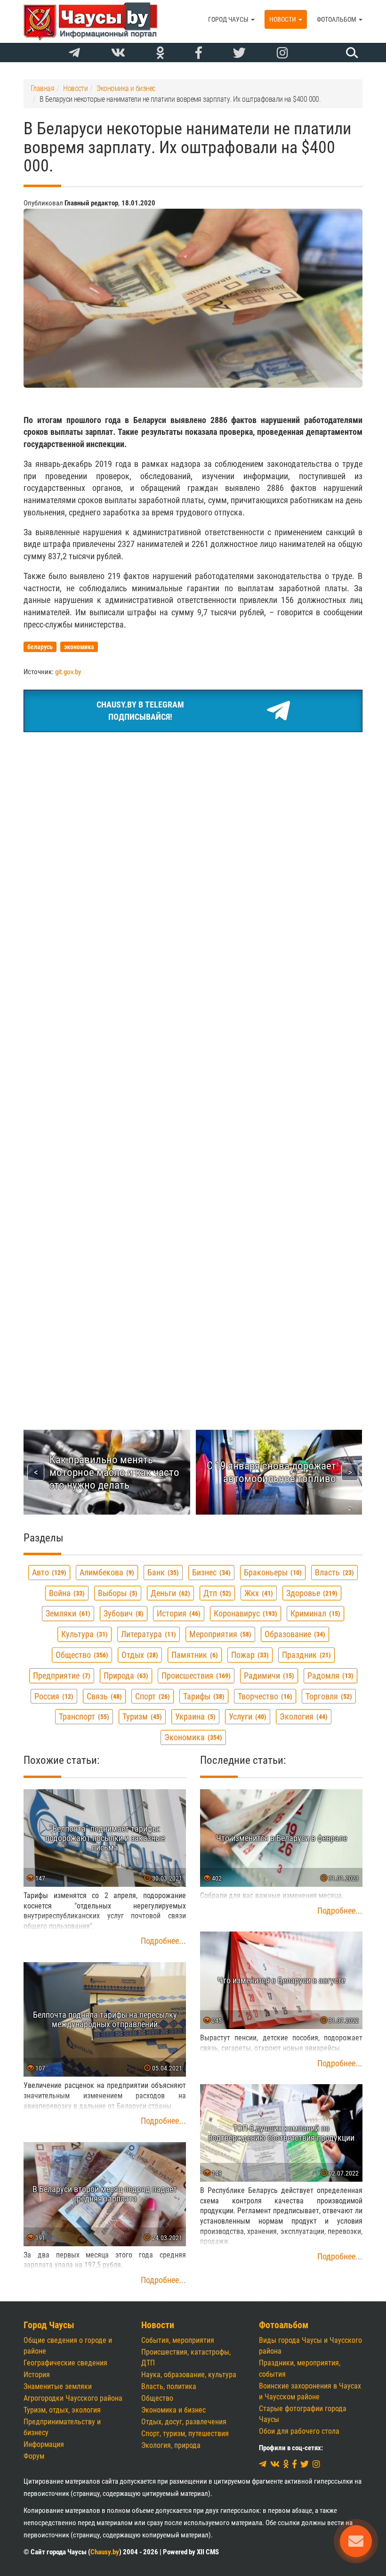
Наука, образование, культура (189, 2375)
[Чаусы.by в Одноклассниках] (160, 53)
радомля (329, 1675)
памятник (193, 1655)
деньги (169, 1593)
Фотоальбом (337, 19)
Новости (283, 19)
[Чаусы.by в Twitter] (239, 53)
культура (83, 1634)
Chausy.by (105, 2552)
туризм (141, 1716)
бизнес (210, 1572)
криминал (314, 1613)
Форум (34, 2456)
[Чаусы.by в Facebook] (199, 53)
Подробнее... (163, 1941)
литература (147, 1634)
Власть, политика (169, 2386)
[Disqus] (193, 1018)
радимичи (268, 1675)
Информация (44, 2444)
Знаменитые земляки (58, 2386)
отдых (139, 1655)
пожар (249, 1655)
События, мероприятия (178, 2340)
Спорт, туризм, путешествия (185, 2433)
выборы (117, 1593)
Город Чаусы (229, 19)
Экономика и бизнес (173, 2410)
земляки (67, 1613)
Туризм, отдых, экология (62, 2410)
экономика (192, 1737)
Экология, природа (171, 2445)
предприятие (60, 1675)
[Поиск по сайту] (351, 52)
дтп (216, 1593)
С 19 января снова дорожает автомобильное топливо (271, 1472)
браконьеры (272, 1572)
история (177, 1613)
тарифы (203, 1696)
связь (103, 1696)
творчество (264, 1696)
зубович (122, 1613)
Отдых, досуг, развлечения (184, 2422)
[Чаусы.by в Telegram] (74, 53)
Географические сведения (65, 2363)
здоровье (311, 1593)
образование (294, 1634)
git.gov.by (68, 672)
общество (81, 1655)
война (66, 1593)
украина (194, 1716)
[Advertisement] (193, 810)
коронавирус (244, 1613)
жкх (257, 1593)
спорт (151, 1696)
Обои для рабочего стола (299, 2431)
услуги (246, 1716)
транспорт (83, 1716)
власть (333, 1572)
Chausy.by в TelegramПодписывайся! (140, 711)
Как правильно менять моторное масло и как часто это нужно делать (114, 1472)
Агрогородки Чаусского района (73, 2398)
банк (162, 1572)
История (37, 2375)
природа (125, 1675)
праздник (305, 1655)
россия (53, 1696)
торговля (328, 1696)
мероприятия (219, 1634)
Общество (157, 2398)
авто (48, 1572)
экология (302, 1716)
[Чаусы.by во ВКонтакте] (118, 53)
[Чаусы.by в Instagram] (282, 53)
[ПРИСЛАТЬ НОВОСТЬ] (356, 2541)
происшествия (195, 1675)
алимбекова (106, 1572)
